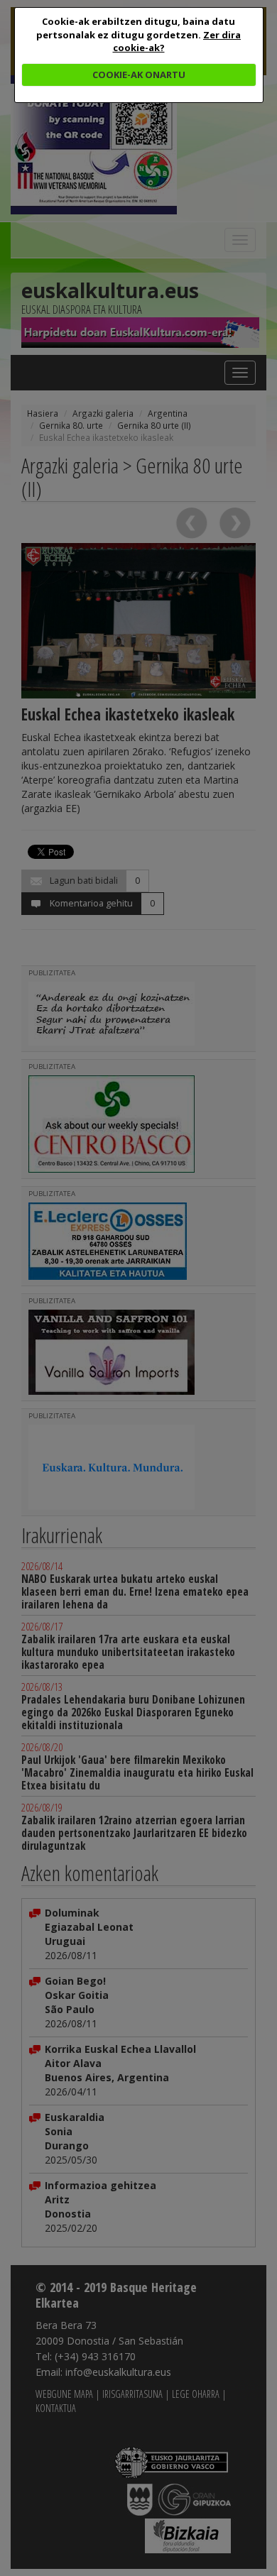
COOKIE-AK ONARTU (139, 75)
